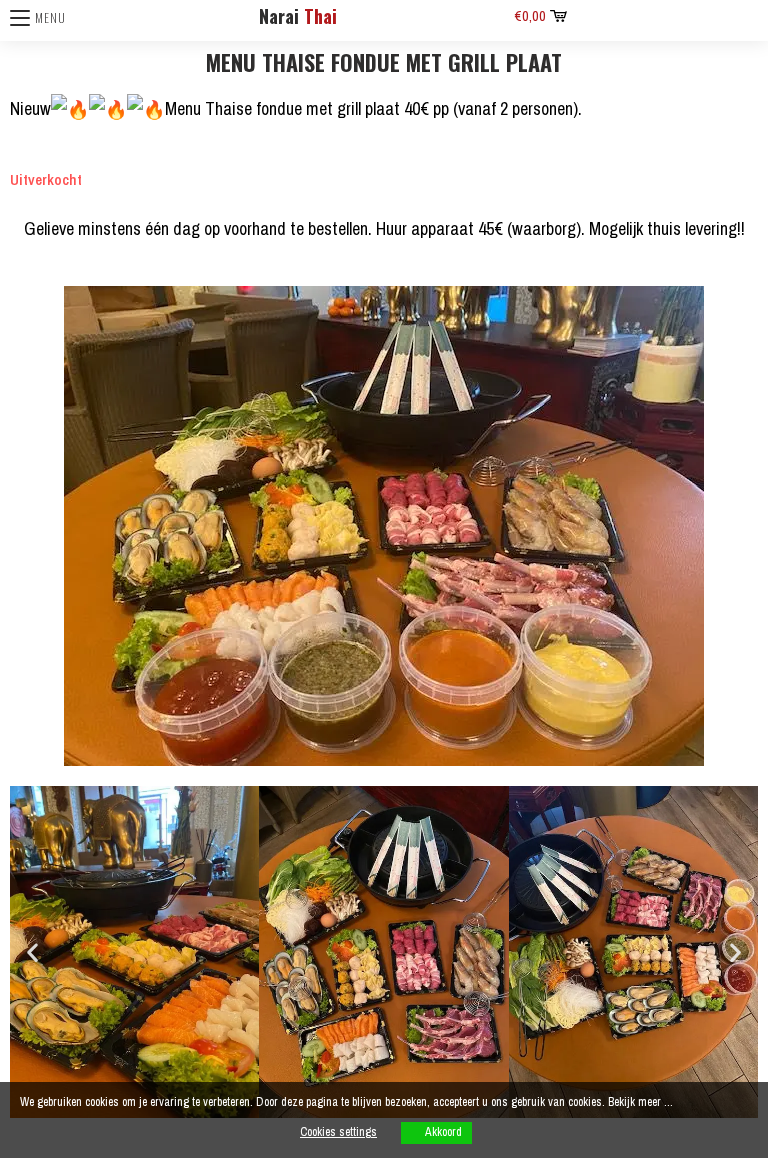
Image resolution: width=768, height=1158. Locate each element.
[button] (32, 952)
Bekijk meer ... (640, 1102)
